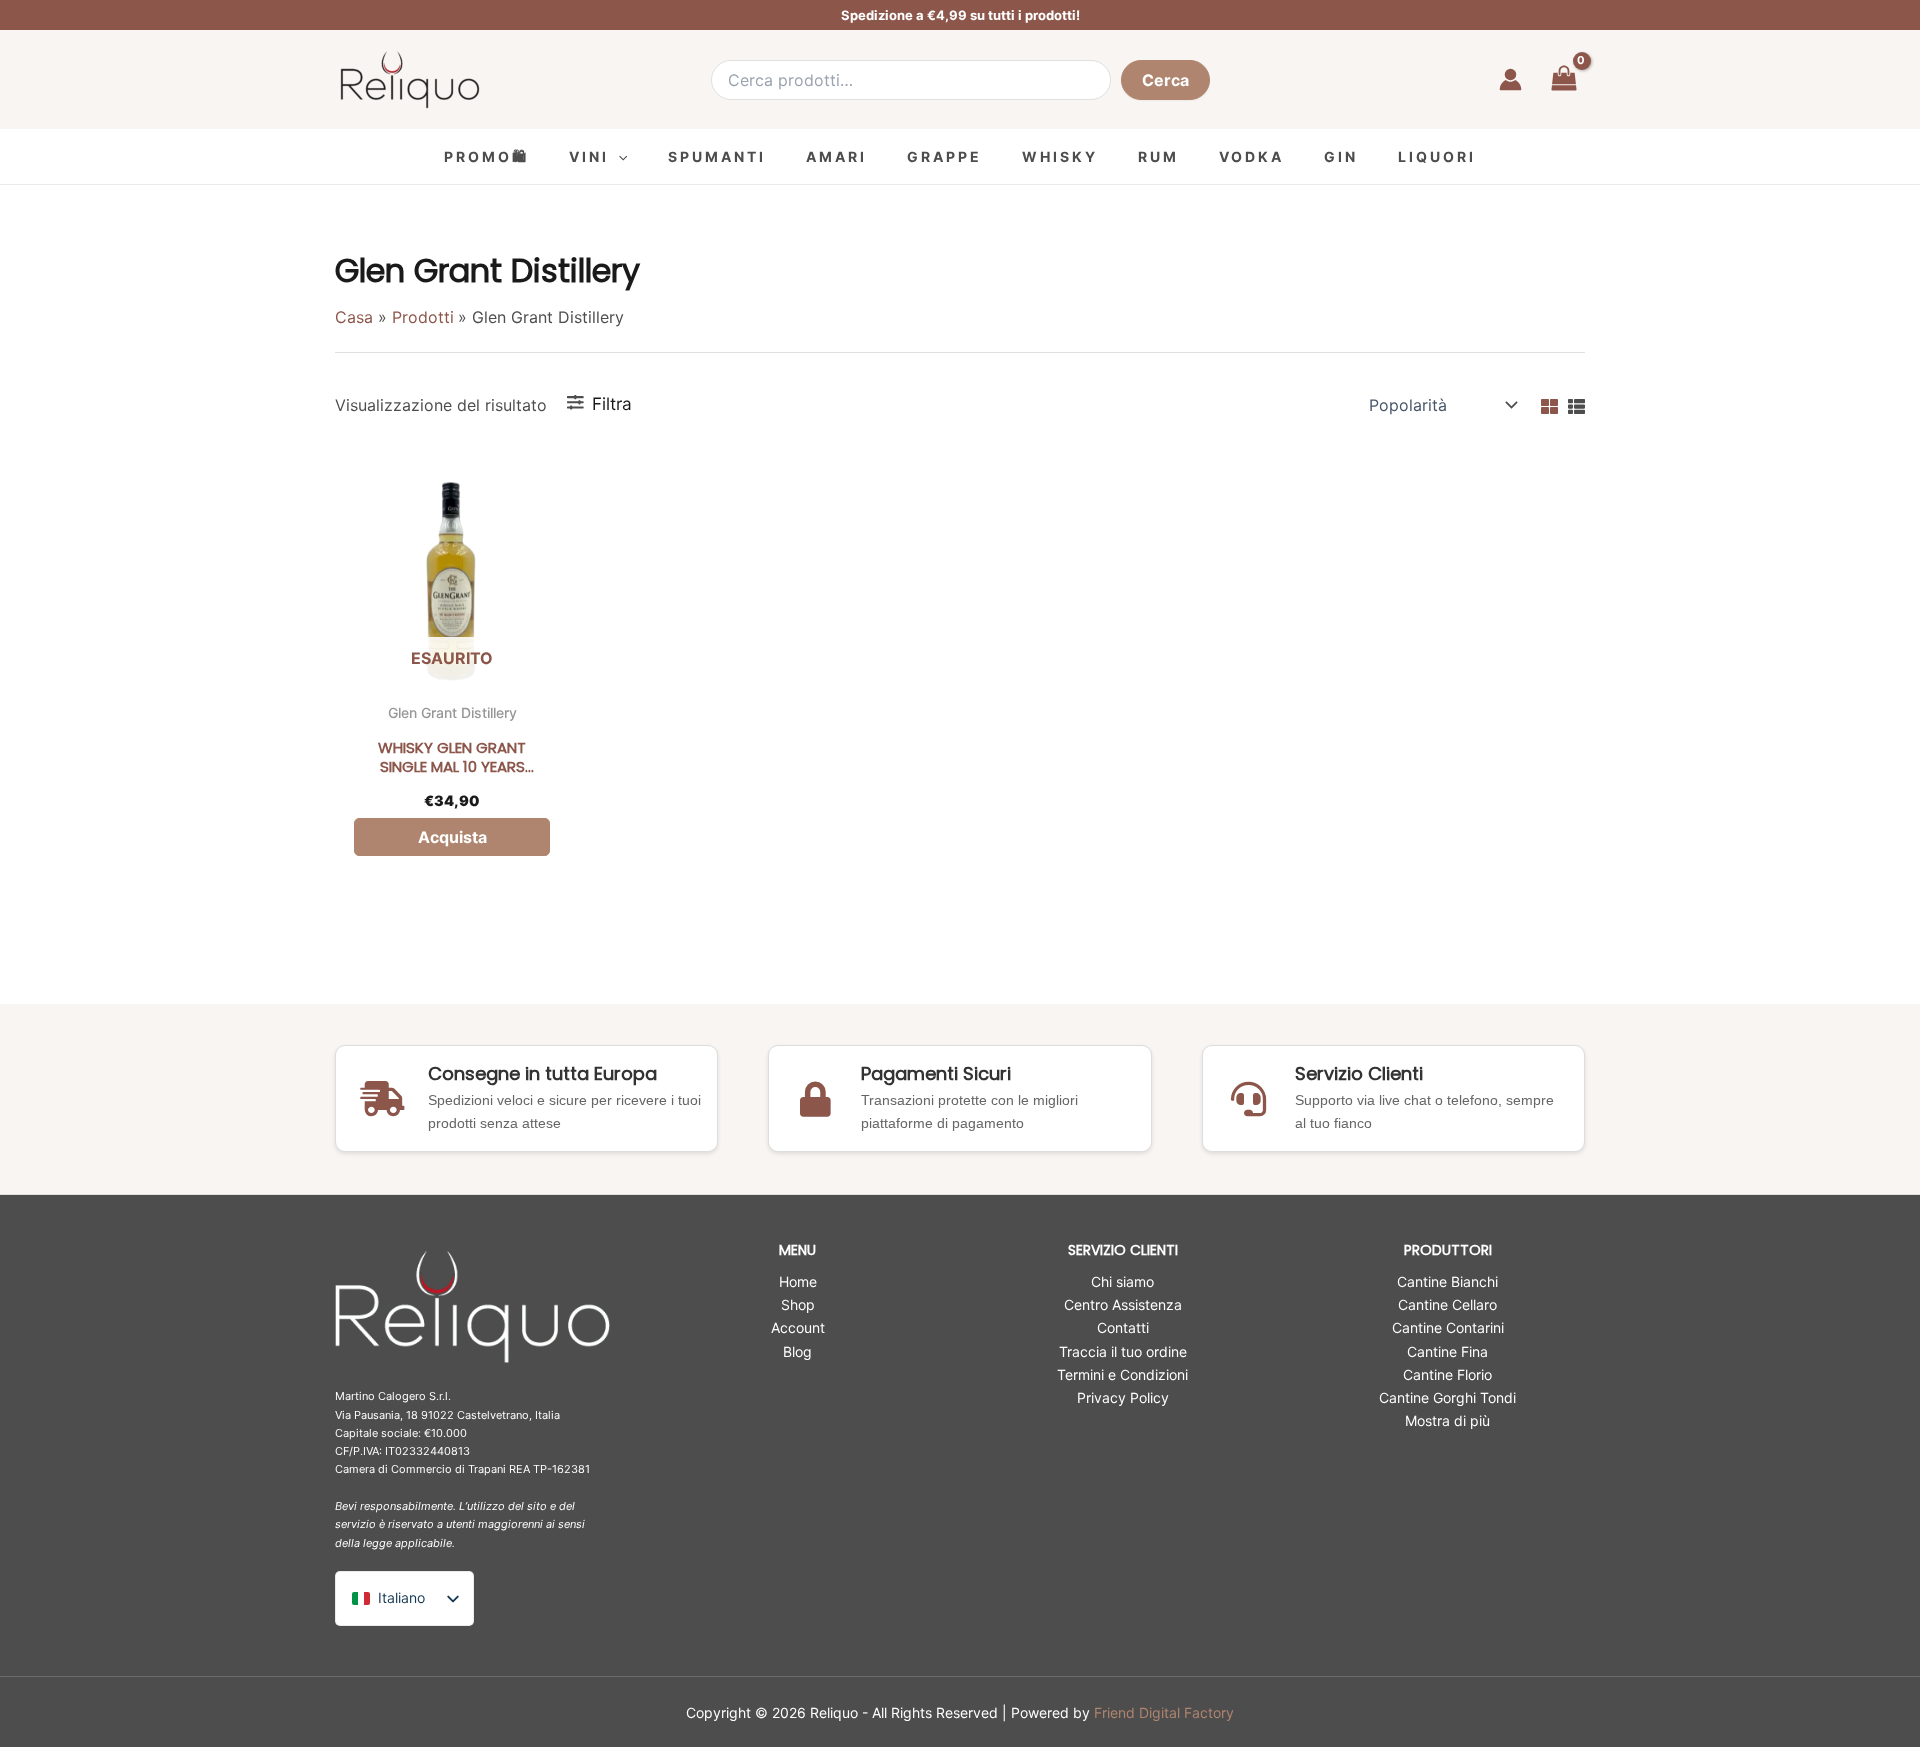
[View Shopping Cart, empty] (1563, 79)
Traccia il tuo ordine (1123, 1351)
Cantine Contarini (1448, 1327)
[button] (618, 156)
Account (798, 1327)
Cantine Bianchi (1447, 1281)
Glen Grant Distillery (452, 712)
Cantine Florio (1447, 1374)
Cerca (1165, 80)
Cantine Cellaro (1447, 1304)
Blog (797, 1351)
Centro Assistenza (1123, 1304)
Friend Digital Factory (1164, 1712)
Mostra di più (1447, 1420)
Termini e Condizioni (1122, 1374)
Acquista (452, 837)
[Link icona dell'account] (1510, 79)
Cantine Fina (1447, 1351)
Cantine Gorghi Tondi (1447, 1397)
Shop (798, 1304)
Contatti (1123, 1327)
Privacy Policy (1123, 1397)
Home (798, 1281)
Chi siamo (1122, 1281)
